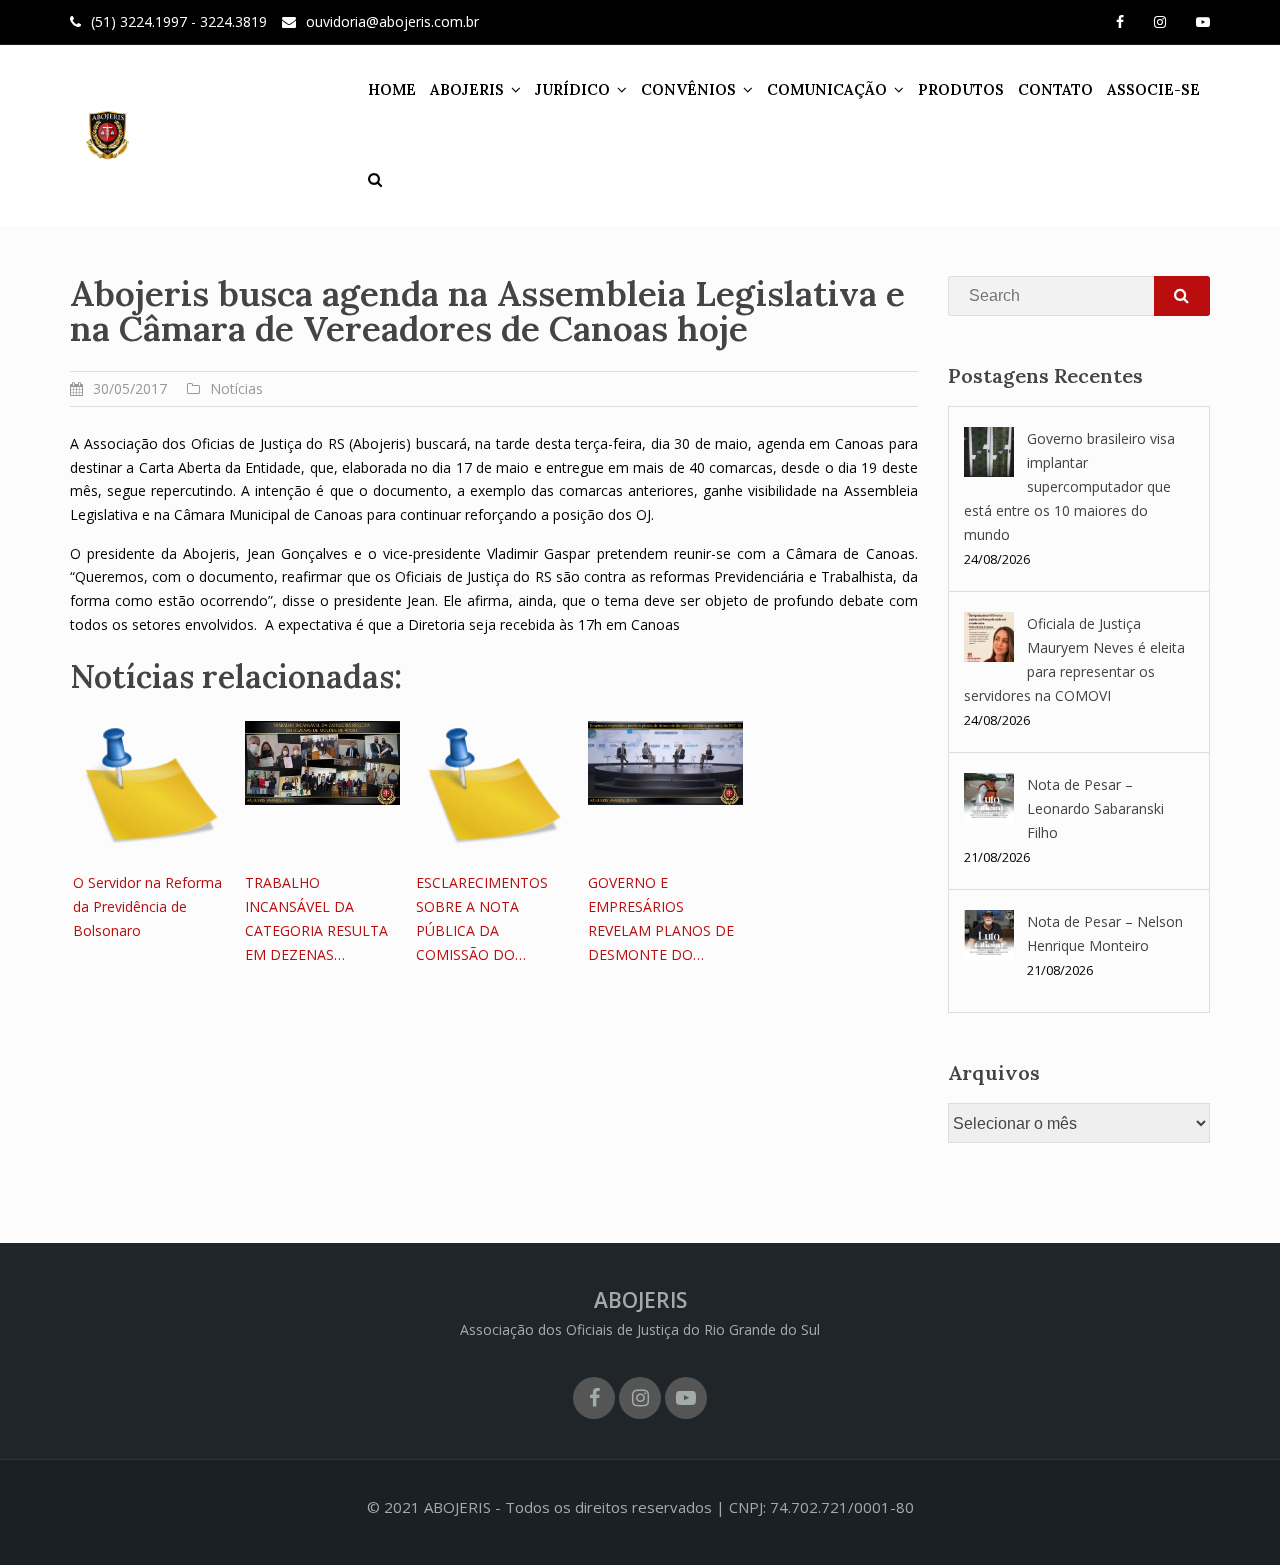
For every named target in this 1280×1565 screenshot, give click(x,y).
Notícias (236, 388)
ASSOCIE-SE (1153, 89)
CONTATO (1055, 89)
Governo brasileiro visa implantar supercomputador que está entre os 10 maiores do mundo (1069, 486)
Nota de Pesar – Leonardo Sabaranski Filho (1095, 808)
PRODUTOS (961, 89)
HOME (392, 89)
